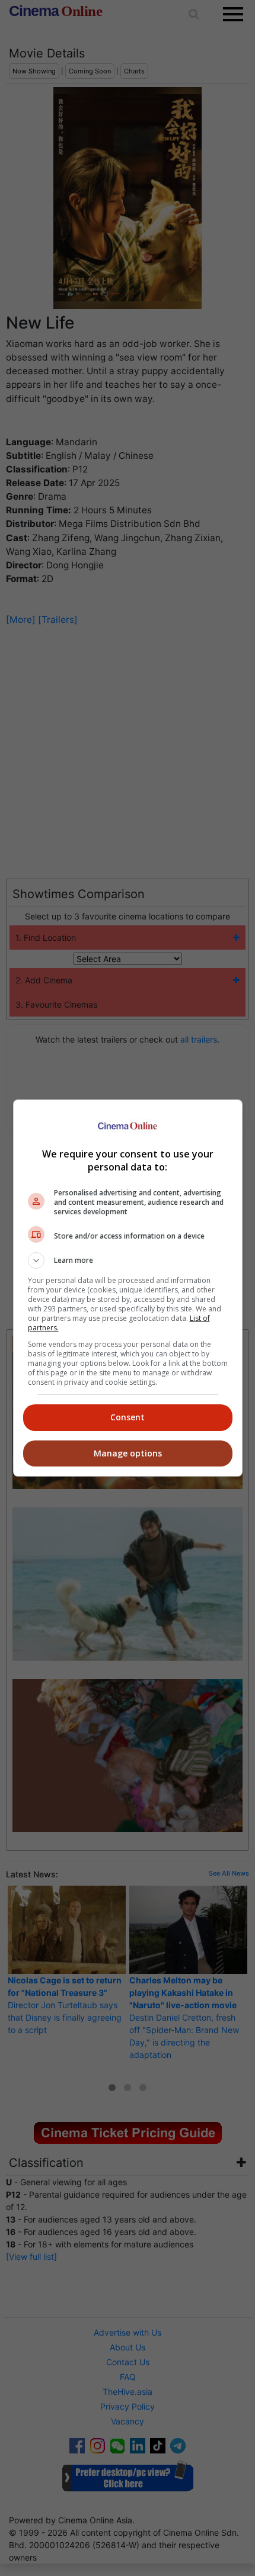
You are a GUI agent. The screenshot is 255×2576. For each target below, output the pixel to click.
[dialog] (128, 1288)
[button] (128, 1260)
